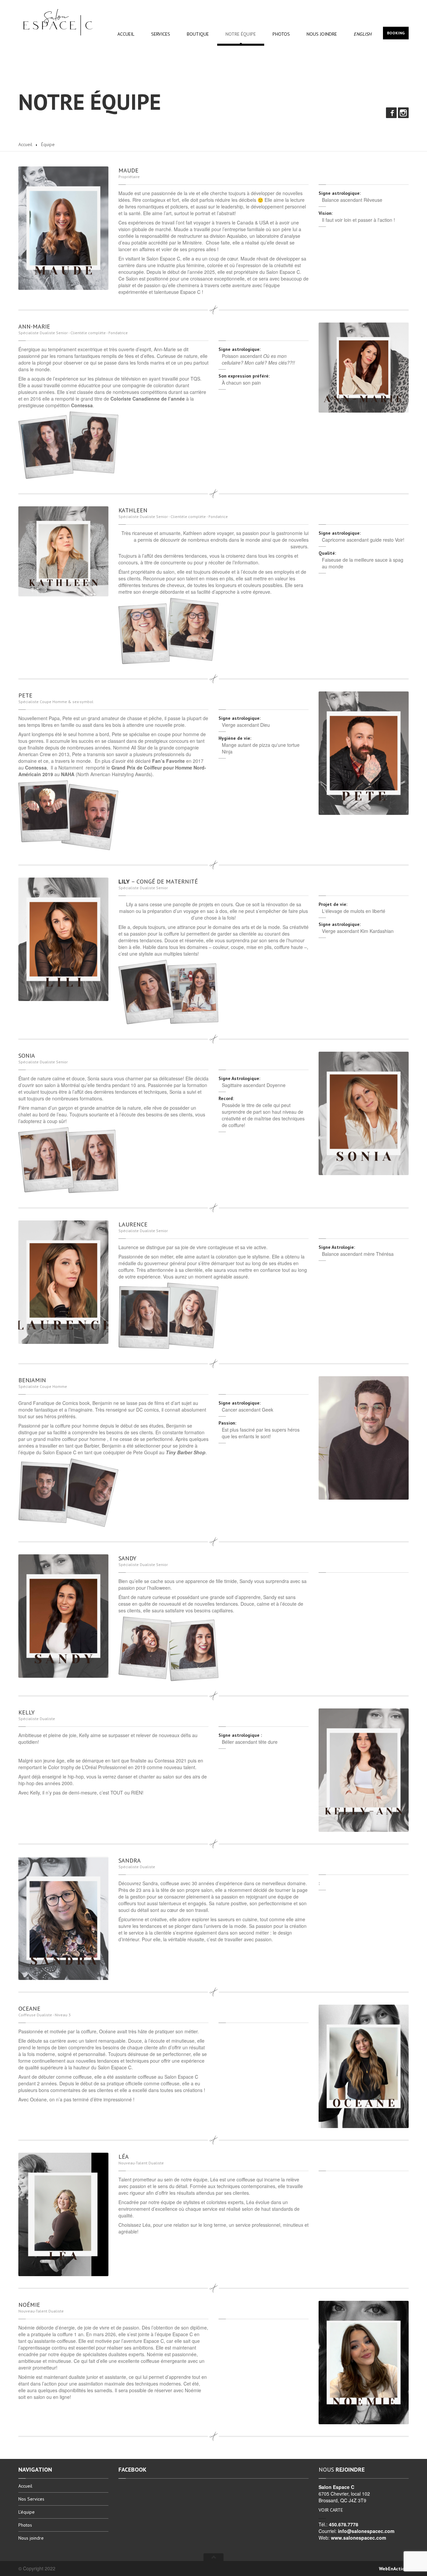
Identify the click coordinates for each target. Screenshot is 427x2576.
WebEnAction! (394, 2569)
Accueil (126, 34)
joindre (322, 34)
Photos (281, 34)
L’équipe (27, 2512)
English (362, 34)
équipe (241, 34)
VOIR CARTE (331, 2510)
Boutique (198, 34)
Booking (396, 33)
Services (161, 34)
